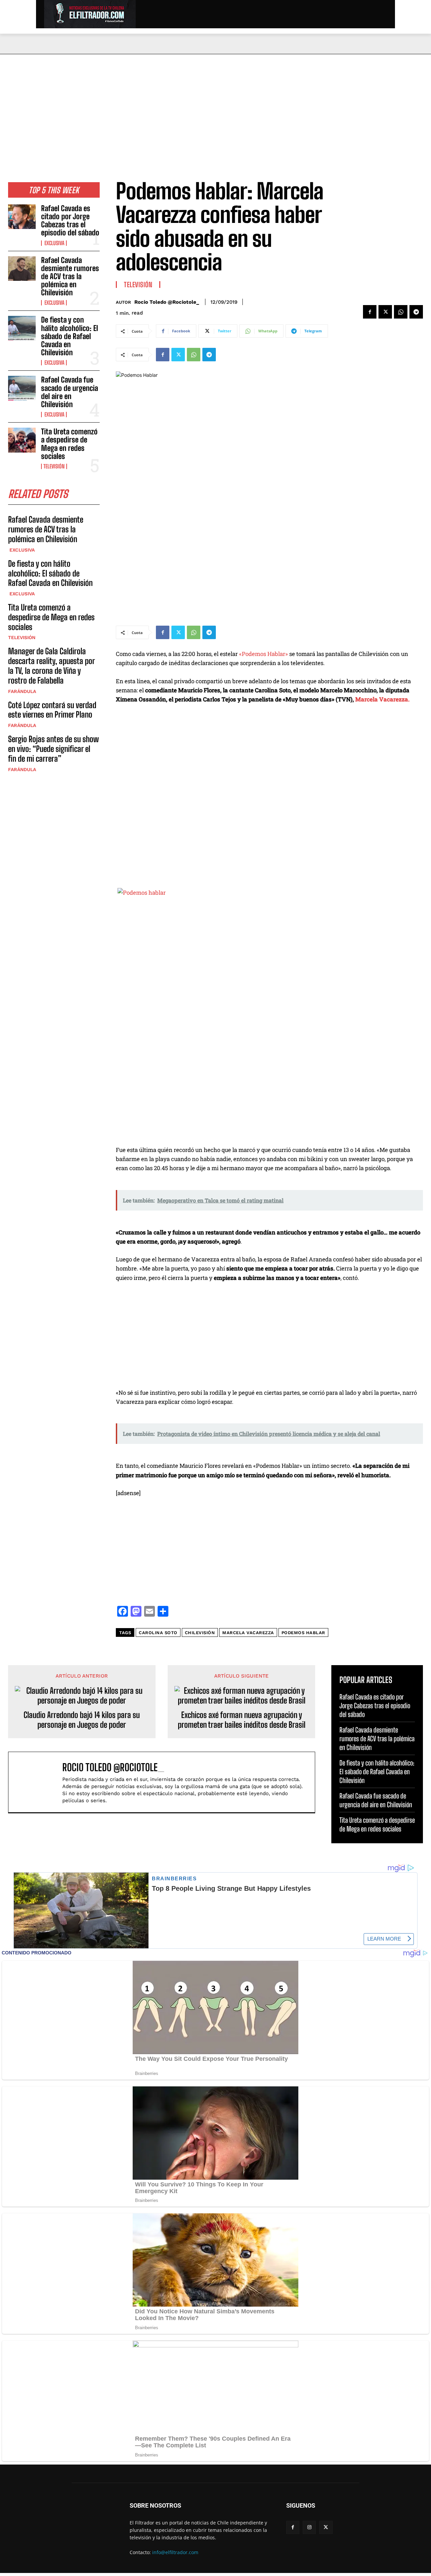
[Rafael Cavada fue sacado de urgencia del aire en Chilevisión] (22, 388)
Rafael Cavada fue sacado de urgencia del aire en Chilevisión (70, 392)
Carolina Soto (158, 1633)
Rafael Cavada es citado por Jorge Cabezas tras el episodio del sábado (70, 221)
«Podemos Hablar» (263, 654)
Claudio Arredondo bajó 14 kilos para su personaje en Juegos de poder (82, 1720)
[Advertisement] (215, 105)
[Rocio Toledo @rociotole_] (39, 1782)
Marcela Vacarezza (248, 1633)
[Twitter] (385, 312)
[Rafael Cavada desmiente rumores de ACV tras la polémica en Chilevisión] (22, 269)
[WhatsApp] (401, 312)
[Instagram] (309, 2527)
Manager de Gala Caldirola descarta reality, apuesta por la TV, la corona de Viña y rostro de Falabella (52, 666)
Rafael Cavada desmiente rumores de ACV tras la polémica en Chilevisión (70, 276)
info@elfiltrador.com (175, 2552)
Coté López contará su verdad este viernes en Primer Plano (52, 710)
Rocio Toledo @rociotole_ (167, 302)
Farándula (22, 691)
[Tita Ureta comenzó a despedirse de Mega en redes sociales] (22, 440)
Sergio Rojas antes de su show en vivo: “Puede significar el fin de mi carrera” (53, 749)
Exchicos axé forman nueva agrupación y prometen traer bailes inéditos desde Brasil (242, 1720)
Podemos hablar (303, 1633)
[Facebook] (370, 312)
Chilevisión (200, 1633)
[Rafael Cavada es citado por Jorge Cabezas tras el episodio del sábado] (22, 217)
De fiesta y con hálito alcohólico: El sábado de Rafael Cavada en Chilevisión (70, 336)
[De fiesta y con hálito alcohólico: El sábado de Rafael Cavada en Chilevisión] (22, 328)
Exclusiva (54, 243)
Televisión (54, 466)
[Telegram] (416, 312)
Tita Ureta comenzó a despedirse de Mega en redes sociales (69, 444)
